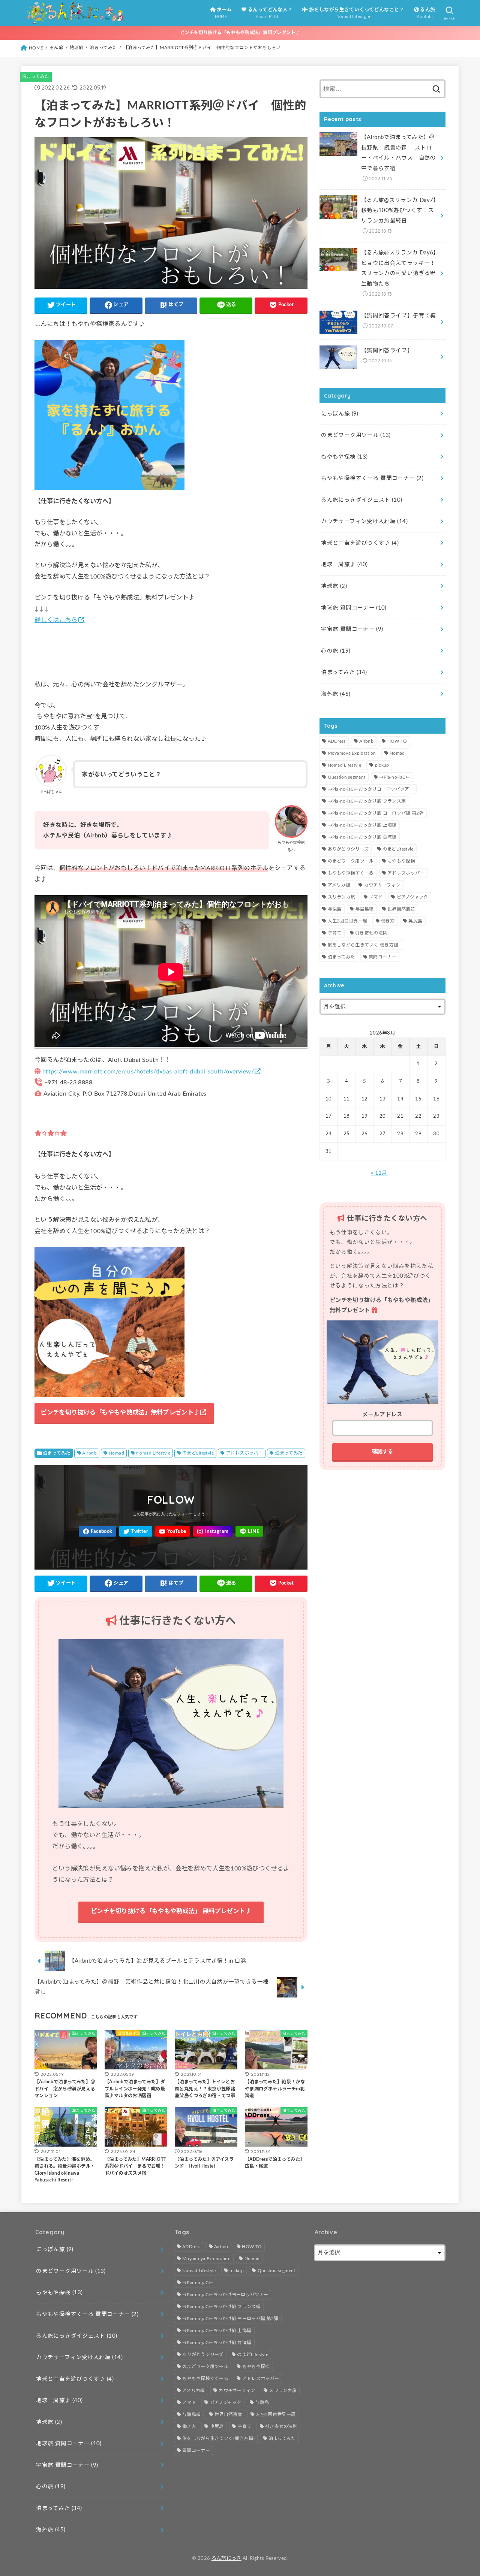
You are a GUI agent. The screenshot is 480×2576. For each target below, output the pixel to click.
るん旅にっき (226, 2558)
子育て (335, 933)
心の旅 (336, 651)
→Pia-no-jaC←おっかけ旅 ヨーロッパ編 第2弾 (376, 813)
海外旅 (336, 694)
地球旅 (334, 586)
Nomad (116, 1453)
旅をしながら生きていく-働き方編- (364, 945)
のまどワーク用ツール (356, 435)
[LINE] (249, 1532)
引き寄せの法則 (371, 933)
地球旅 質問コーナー (354, 608)
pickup (382, 765)
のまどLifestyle (198, 1453)
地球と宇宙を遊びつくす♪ (360, 543)
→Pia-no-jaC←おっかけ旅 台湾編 (362, 837)
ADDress (337, 741)
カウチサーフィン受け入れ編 (364, 521)
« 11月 (379, 1173)
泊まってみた (36, 76)
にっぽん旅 (340, 414)
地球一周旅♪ (344, 564)
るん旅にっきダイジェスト (361, 500)
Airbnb (89, 1453)
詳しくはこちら (56, 620)
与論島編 (364, 909)
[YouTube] (173, 1532)
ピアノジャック (412, 897)
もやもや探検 (344, 457)
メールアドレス (382, 1415)
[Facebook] (97, 1532)
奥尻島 (415, 921)
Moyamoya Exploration (352, 753)
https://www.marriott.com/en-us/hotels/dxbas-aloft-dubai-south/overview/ (148, 1072)
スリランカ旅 (342, 897)
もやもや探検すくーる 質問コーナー (372, 478)
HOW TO (397, 741)
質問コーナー (382, 957)
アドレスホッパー (244, 1453)
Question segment (347, 777)
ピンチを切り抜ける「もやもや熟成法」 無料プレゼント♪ (171, 1911)
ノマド (376, 897)
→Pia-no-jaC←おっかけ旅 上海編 (362, 825)
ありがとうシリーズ (348, 849)
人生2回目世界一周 (348, 921)
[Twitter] (136, 1532)
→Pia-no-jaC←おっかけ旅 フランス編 (367, 801)
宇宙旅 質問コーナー (352, 629)
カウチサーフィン (382, 885)
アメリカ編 (339, 885)
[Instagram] (213, 1532)
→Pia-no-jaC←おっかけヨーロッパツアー (371, 789)
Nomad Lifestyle (153, 1453)
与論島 (335, 909)
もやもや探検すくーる (351, 873)
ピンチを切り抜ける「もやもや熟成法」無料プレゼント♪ (240, 33)
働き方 (388, 921)
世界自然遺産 (401, 909)
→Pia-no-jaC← (395, 777)
